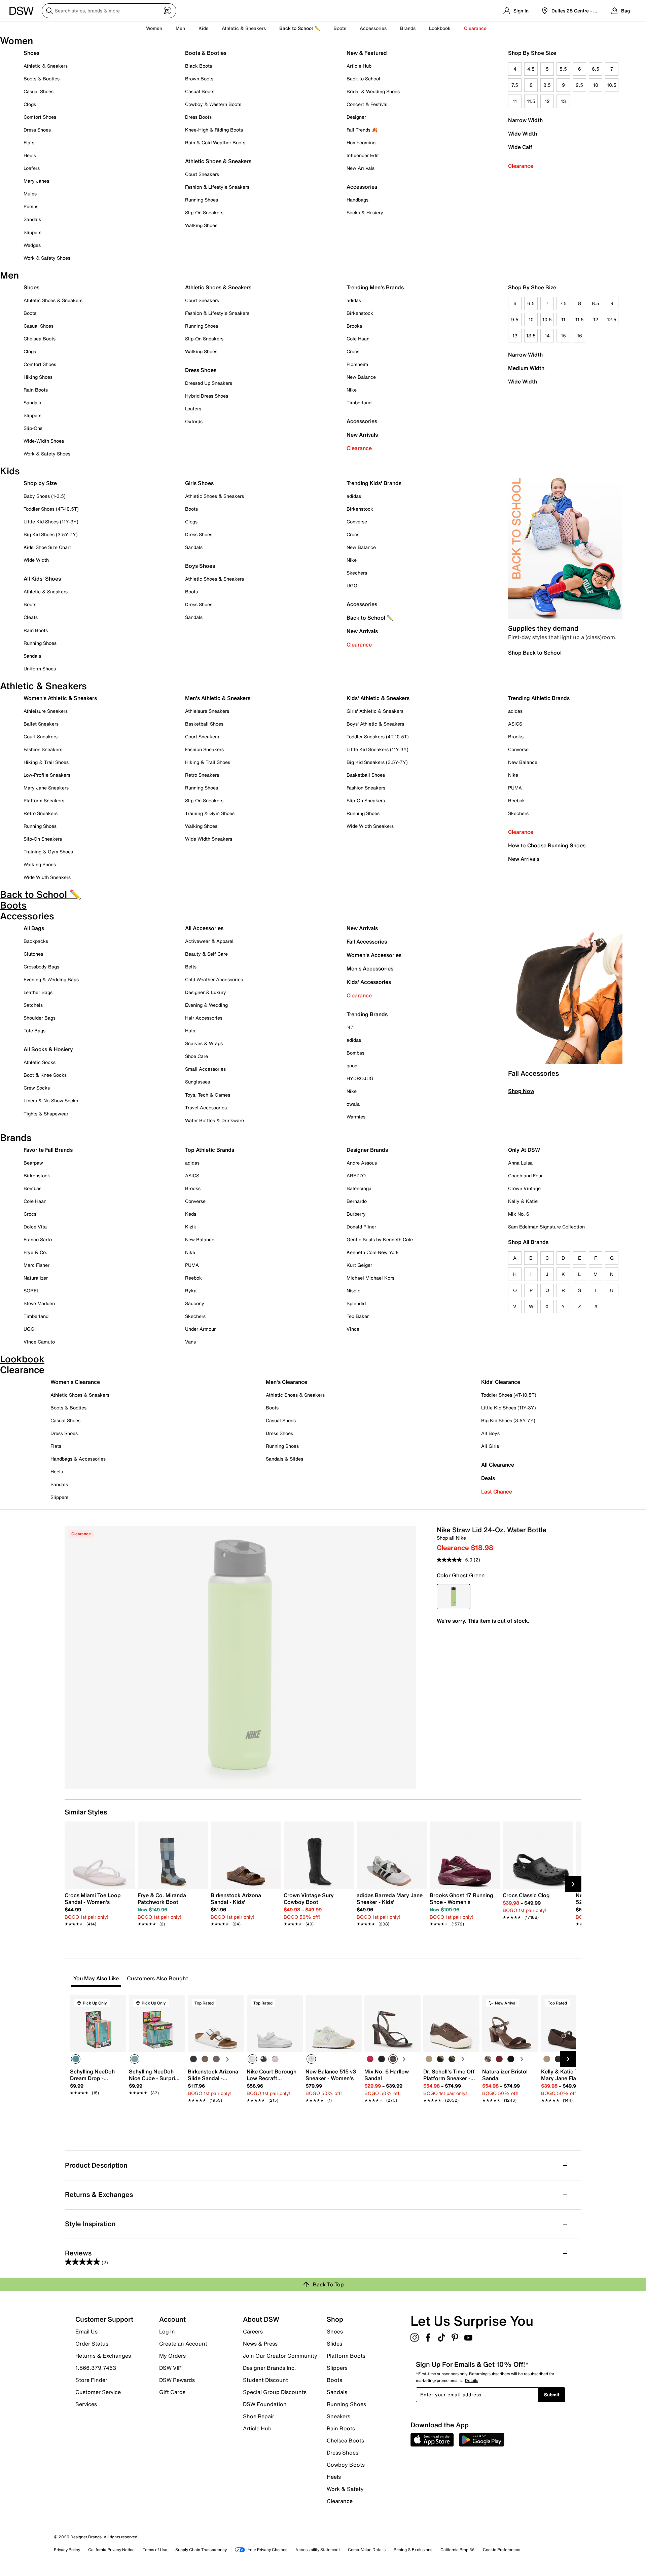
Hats (190, 1031)
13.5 (531, 336)
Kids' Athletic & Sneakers (378, 698)
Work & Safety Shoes (47, 258)
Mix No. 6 (519, 1214)
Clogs (30, 104)
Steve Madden (39, 1303)
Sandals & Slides (284, 1459)
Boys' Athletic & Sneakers (375, 724)
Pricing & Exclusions (413, 2550)
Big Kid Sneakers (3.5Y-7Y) (377, 762)
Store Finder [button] (91, 2380)
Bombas (355, 1053)
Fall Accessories (367, 942)
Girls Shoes (199, 483)
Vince (353, 1329)
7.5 (515, 85)
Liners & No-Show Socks (51, 1100)
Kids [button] (203, 28)
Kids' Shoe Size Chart (47, 547)
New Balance (361, 377)
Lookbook (440, 28)
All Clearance (498, 1465)
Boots (340, 28)
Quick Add (98, 2112)
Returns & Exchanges (103, 2356)
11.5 (531, 101)
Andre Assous (362, 1163)
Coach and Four (525, 1175)
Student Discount (265, 2380)
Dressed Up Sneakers (209, 383)
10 (596, 85)
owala (353, 1104)
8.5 (547, 85)
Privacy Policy (67, 2550)
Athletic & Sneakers (46, 66)
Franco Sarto (38, 1239)
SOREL (31, 1291)
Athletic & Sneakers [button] (244, 28)
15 (563, 336)
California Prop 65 (458, 2550)
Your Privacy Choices (267, 2550)
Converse (357, 522)
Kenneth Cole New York (373, 1252)
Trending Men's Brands (375, 287)
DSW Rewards (177, 2380)
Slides (334, 2344)
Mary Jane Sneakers (46, 788)
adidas (354, 300)
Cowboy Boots (346, 2465)
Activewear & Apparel (209, 941)
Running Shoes (202, 200)
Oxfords (194, 421)
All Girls (490, 1446)
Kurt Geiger (359, 1265)
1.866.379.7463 (96, 2368)
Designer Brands (367, 1150)
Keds (191, 1214)
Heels (30, 155)
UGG (352, 585)
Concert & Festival (367, 104)
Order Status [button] (92, 2344)
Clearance (521, 166)
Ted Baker (358, 1316)
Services (86, 2404)
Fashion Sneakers (43, 749)
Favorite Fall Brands (48, 1150)
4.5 (531, 69)
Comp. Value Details (367, 2550)
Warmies (356, 1117)
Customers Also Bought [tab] (157, 1978)
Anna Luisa (520, 1163)
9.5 (579, 85)
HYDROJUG (360, 1078)
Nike (352, 390)
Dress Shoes (37, 130)
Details (472, 2380)
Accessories (362, 421)
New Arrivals (361, 168)
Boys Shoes (200, 566)
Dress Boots (198, 117)
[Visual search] (167, 11)
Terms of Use (155, 2550)
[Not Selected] (193, 2059)
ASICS (515, 724)
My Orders (172, 2356)
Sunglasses (198, 1082)
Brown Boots (199, 79)
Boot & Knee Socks (45, 1075)
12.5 (612, 319)
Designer (356, 117)
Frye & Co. (35, 1252)
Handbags (357, 200)
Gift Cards (172, 2392)
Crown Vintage (524, 1188)
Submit (552, 2395)
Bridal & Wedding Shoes (373, 91)
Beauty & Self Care (206, 954)
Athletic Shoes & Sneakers (218, 161)
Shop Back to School (535, 653)
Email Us (86, 2331)
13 (563, 101)
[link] (98, 1906)
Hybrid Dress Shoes (207, 396)
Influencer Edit (363, 155)
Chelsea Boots (40, 339)
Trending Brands (367, 1014)
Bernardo (357, 1201)
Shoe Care (196, 1056)
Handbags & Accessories (78, 1459)
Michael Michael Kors (370, 1278)
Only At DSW (524, 1150)
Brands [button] (408, 28)
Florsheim (357, 364)
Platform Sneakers (44, 800)
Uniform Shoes (40, 669)
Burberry (356, 1214)
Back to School (363, 79)
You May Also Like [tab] (96, 1978)
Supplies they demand (543, 628)
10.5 (612, 85)
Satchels (33, 1005)
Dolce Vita (35, 1227)
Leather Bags (38, 992)
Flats (29, 142)
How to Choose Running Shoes (547, 845)
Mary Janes (36, 181)
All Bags (34, 928)
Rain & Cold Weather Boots (215, 142)
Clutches (33, 954)
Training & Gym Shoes (48, 852)
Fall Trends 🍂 (362, 130)
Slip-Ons (33, 428)
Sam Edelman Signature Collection (546, 1227)
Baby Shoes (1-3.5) (45, 496)
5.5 (563, 69)
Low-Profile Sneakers (47, 775)
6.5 (596, 69)
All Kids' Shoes (42, 579)
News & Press (260, 2344)
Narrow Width (525, 120)
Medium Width (526, 368)
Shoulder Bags (40, 1018)
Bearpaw (33, 1163)
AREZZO (356, 1175)
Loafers (32, 168)
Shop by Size (40, 483)
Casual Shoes (39, 91)
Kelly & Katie (523, 1201)
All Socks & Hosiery (48, 1049)
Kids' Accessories (369, 982)
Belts (191, 967)
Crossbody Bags (41, 967)
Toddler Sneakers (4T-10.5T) (378, 737)
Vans (190, 1342)
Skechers (357, 573)
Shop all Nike (451, 1538)
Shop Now (521, 1091)
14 (547, 336)
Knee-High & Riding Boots (214, 130)
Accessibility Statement (318, 2550)
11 (515, 101)
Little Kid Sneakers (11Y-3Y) (378, 749)
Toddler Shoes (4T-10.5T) (51, 509)
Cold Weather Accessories (214, 979)
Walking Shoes (201, 225)
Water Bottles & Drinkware (214, 1120)
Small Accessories (205, 1069)
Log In (167, 2331)
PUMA (515, 788)
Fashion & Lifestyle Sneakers (217, 187)
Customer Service (98, 2392)
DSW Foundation (265, 2404)
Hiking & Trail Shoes (46, 762)
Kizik (191, 1227)
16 (580, 336)
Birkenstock (360, 313)
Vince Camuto (39, 1342)
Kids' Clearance (501, 1382)
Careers (253, 2331)
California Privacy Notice (111, 2550)
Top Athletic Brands (210, 1150)
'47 (350, 1027)
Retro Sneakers (41, 813)
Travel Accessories (206, 1108)
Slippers (32, 232)
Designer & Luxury (206, 992)
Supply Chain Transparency (201, 2550)
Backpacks (36, 941)
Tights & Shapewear (46, 1114)
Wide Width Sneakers (47, 877)
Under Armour (200, 1329)
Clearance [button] (475, 28)
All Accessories (204, 928)
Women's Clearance (75, 1382)
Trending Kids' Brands (374, 483)
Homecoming (361, 142)
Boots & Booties (42, 79)
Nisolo (353, 1291)
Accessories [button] (373, 28)
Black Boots (199, 66)
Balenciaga (359, 1188)
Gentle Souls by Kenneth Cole (380, 1239)
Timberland (359, 402)
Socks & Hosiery (365, 212)
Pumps (31, 206)
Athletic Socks (40, 1062)
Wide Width (523, 134)
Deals (488, 1478)
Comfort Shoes (40, 117)
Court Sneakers (202, 174)
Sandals (32, 219)
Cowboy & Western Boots (213, 104)
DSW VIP (170, 2368)
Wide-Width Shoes (44, 441)
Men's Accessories (370, 968)
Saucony (195, 1303)
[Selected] (76, 2059)
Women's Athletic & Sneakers (60, 698)
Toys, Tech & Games (208, 1095)
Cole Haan (358, 339)
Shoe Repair (259, 2416)
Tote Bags (34, 1031)
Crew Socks (37, 1088)
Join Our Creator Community (280, 2356)
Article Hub (359, 66)
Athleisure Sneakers (46, 711)
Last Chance (497, 1492)
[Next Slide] (573, 1884)
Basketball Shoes (204, 724)
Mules (30, 194)
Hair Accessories (204, 1018)
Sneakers (338, 2416)
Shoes (31, 53)
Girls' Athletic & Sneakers (375, 711)
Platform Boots (346, 2356)
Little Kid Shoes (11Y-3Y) (51, 522)
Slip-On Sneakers (204, 212)
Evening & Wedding (206, 1005)
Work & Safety (345, 2489)
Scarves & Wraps (204, 1043)
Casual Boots (200, 91)
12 (547, 101)
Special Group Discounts (275, 2392)
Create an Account (183, 2344)
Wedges (32, 245)
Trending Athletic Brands (539, 698)
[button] (118, 2003)
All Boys (490, 1433)
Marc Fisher (37, 1265)
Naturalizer (36, 1278)
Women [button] (154, 28)
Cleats (31, 617)
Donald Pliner (361, 1227)
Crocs (353, 351)
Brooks (354, 326)
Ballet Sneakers (41, 724)
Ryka (191, 1291)
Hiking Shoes (38, 377)
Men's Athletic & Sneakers (218, 698)
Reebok (516, 800)
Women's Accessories (374, 955)
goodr (353, 1065)
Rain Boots (36, 390)
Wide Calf (520, 147)
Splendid (356, 1303)
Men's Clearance (286, 1382)
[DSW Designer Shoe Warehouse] (22, 10)
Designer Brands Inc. (270, 2368)
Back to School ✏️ (300, 28)
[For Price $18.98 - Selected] (454, 1597)
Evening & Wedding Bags (51, 979)
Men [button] (180, 28)
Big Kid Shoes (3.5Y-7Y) (51, 534)
